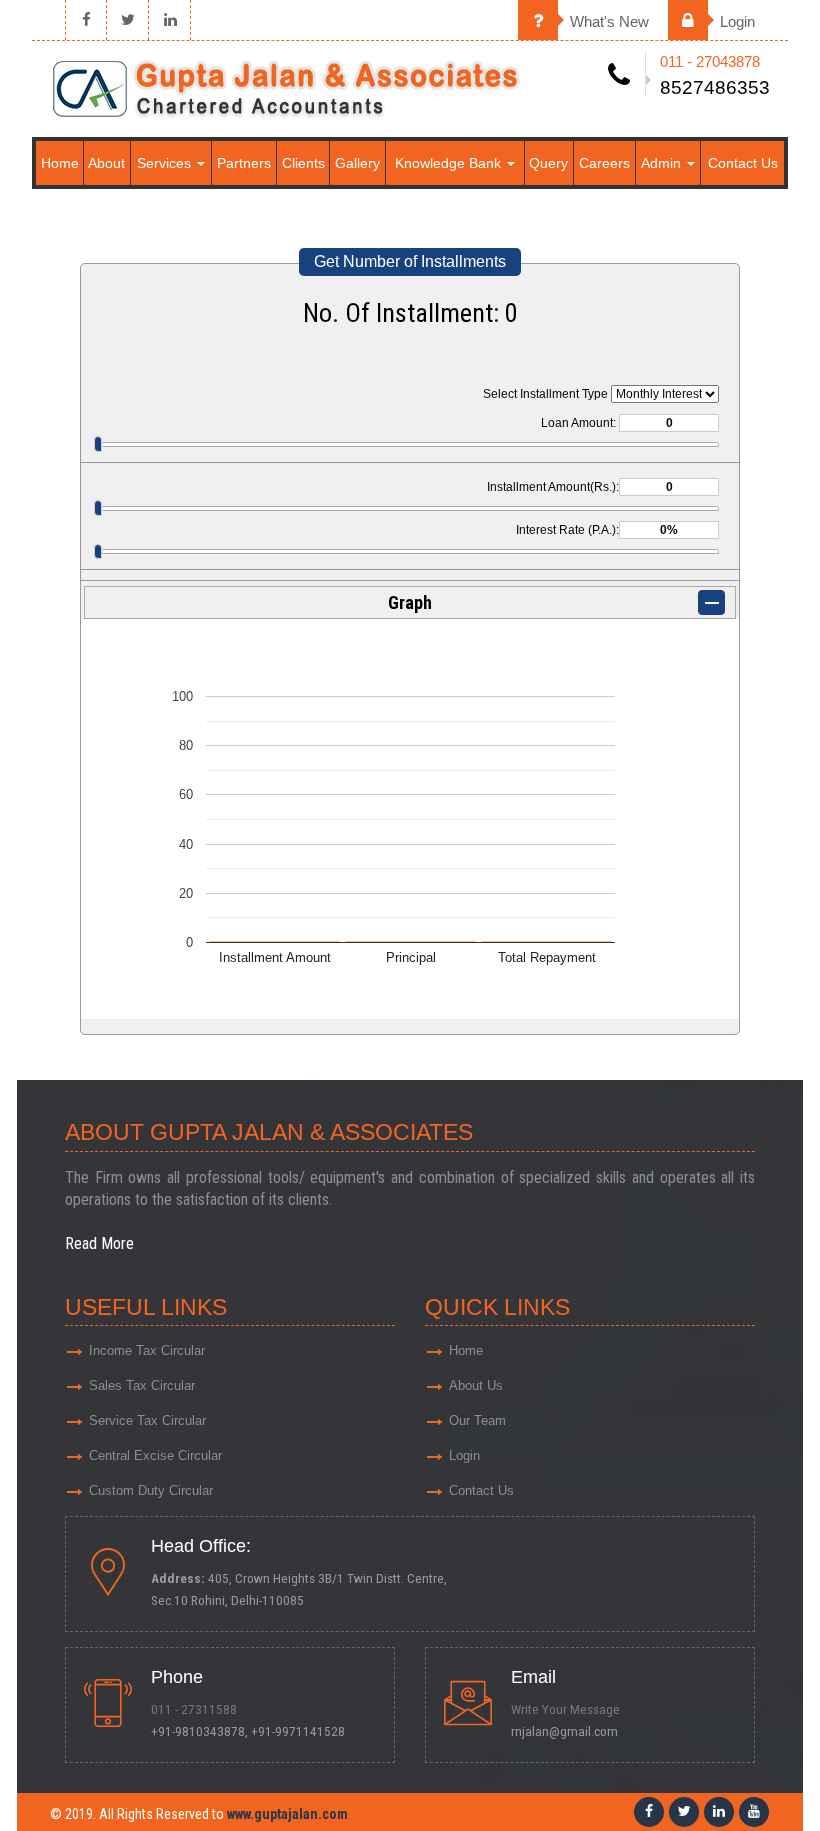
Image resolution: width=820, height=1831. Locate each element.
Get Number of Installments (410, 261)
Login (735, 21)
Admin (663, 163)
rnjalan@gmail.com (564, 1731)
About (106, 163)
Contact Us (743, 163)
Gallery (357, 163)
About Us (476, 1385)
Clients (303, 163)
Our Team (477, 1420)
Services (166, 163)
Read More (99, 1243)
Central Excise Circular (155, 1455)
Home (60, 163)
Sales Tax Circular (142, 1385)
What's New (607, 21)
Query (548, 163)
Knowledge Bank (450, 163)
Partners (244, 163)
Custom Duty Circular (151, 1490)
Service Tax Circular (147, 1420)
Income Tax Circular (147, 1350)
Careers (604, 163)
